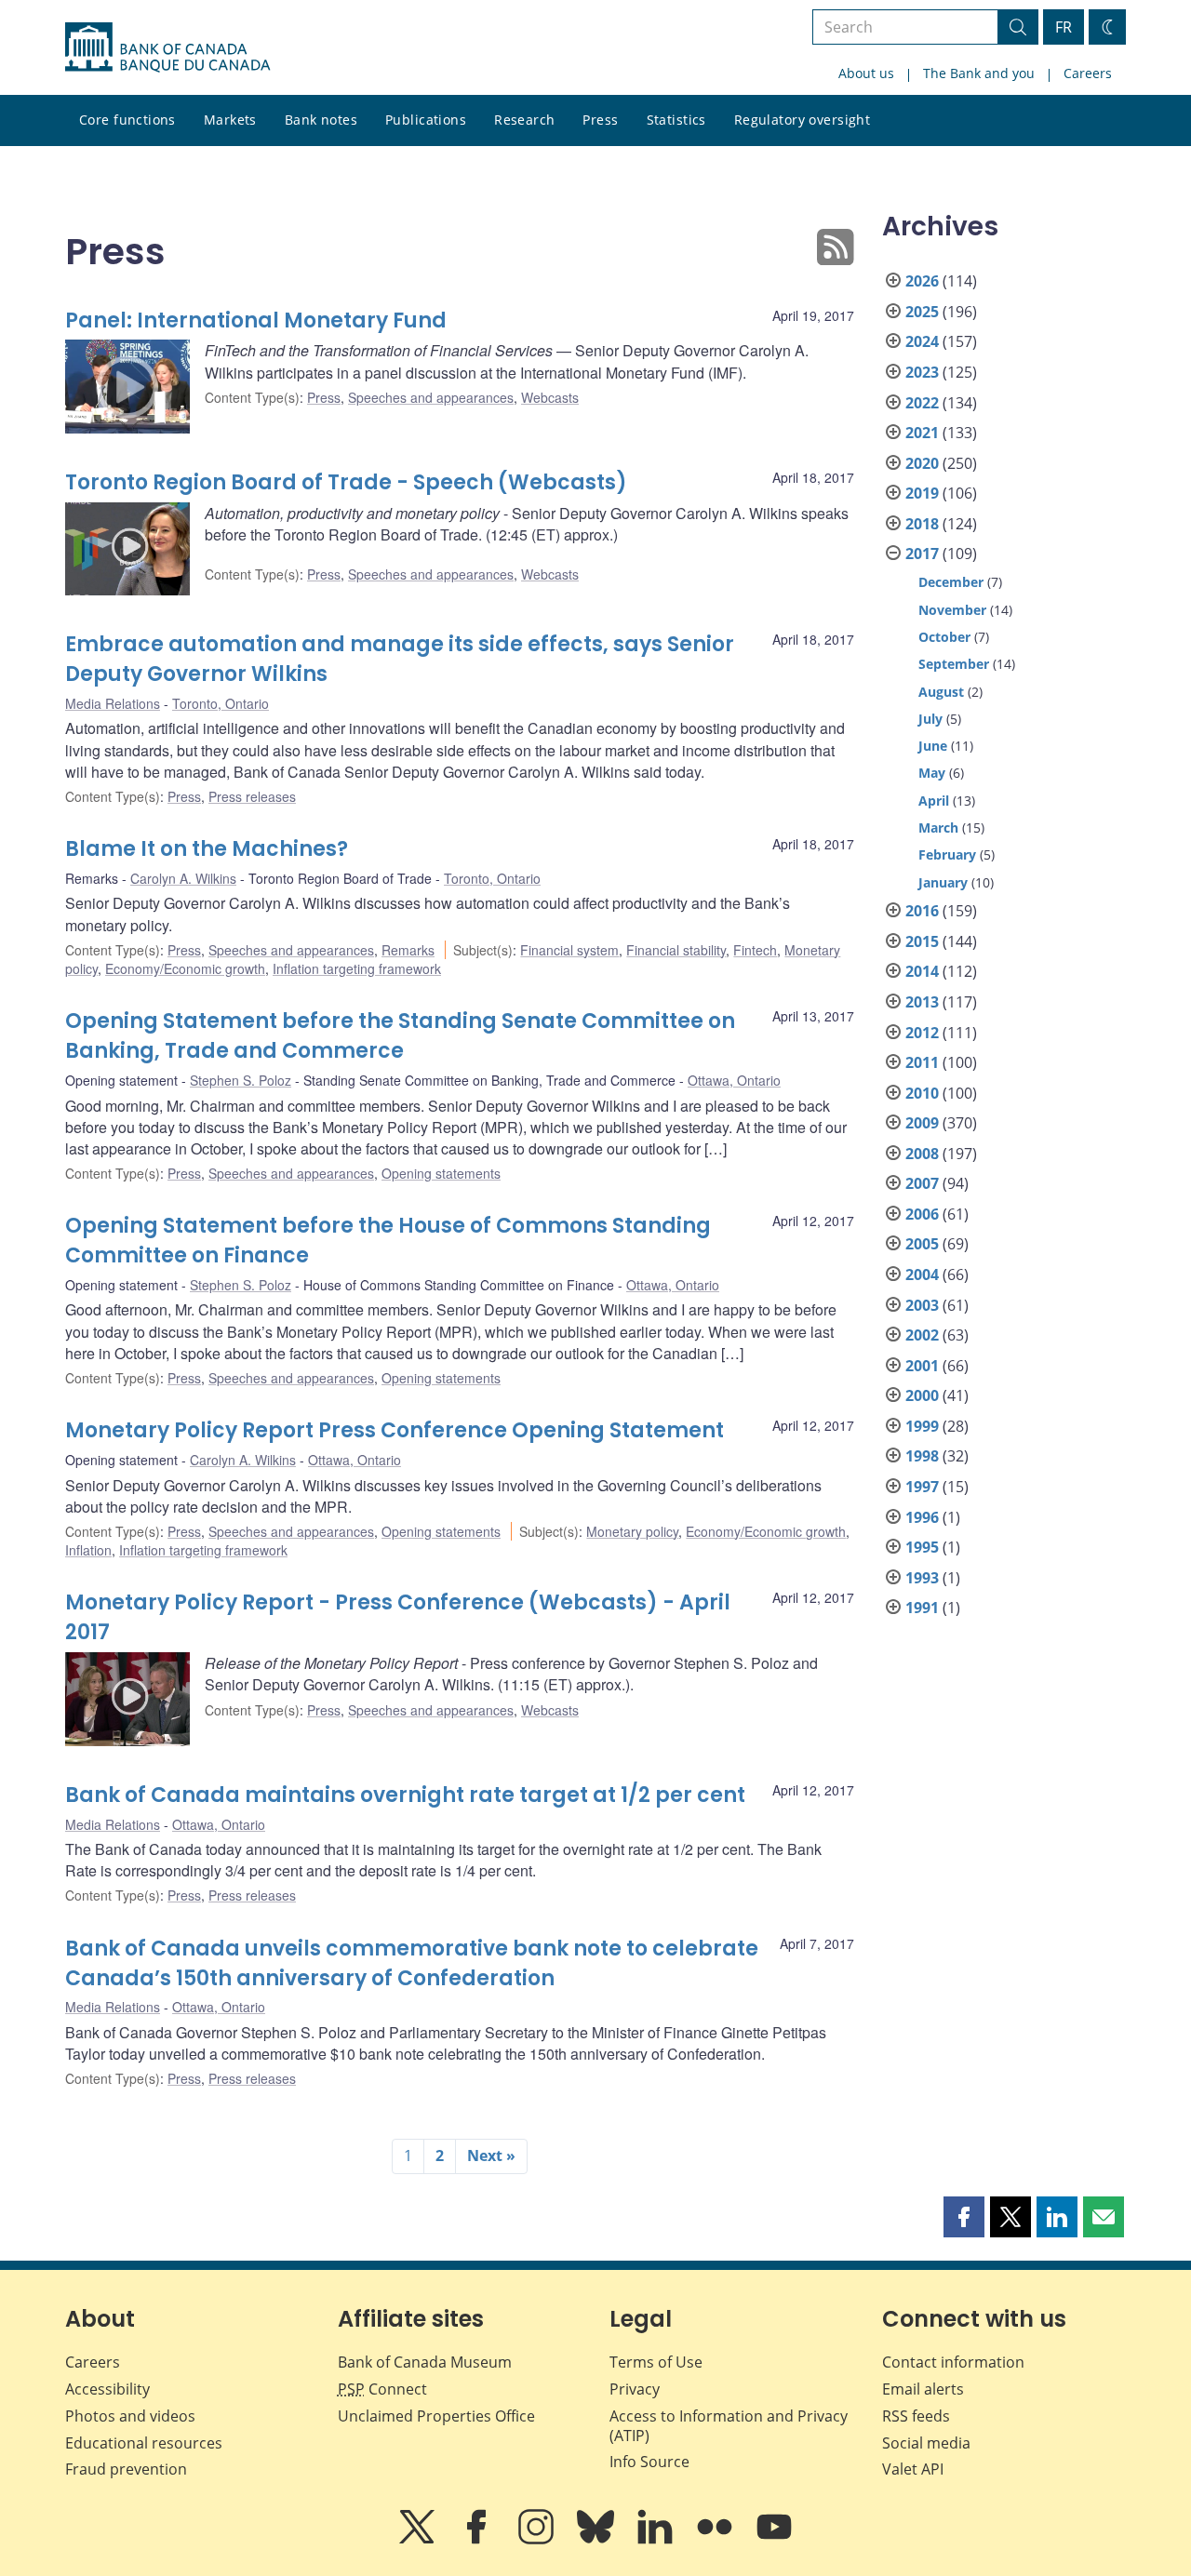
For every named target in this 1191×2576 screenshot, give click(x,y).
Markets (230, 120)
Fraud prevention (126, 2469)
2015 (922, 941)
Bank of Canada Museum (425, 2362)
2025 (922, 312)
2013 (922, 1002)
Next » (491, 2156)
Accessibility (107, 2389)
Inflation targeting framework (357, 968)
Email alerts (923, 2389)
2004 (922, 1275)
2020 (922, 463)
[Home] (167, 47)
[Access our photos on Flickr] (716, 2540)
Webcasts (550, 397)
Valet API (913, 2469)
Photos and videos (130, 2416)
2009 (922, 1123)
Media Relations (113, 703)
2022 (922, 403)
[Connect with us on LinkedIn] (657, 2540)
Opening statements (441, 1173)
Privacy (635, 2389)
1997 (922, 1487)
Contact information (953, 2362)
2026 (922, 281)
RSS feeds (916, 2416)
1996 (922, 1517)
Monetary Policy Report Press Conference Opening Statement (395, 1430)
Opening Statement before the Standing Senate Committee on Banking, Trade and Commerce (400, 1036)
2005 (922, 1244)
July (930, 719)
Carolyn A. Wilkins (183, 878)
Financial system (569, 950)
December (951, 582)
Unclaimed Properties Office (436, 2416)
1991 (922, 1608)
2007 (922, 1183)
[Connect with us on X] (419, 2540)
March (938, 828)
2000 (922, 1395)
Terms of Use (656, 2362)
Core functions (127, 120)
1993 (922, 1578)
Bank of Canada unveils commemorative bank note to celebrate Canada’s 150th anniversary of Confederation (412, 1963)
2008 (922, 1154)
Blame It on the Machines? (207, 849)
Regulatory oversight (802, 120)
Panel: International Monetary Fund (256, 320)
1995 (922, 1547)
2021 (922, 433)
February (947, 854)
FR (1064, 27)
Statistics (676, 120)
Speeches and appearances (431, 397)
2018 (922, 524)
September (954, 664)
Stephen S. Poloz (241, 1080)
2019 (922, 493)
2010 (922, 1093)
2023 (922, 372)
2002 (922, 1335)
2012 (922, 1033)
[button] (964, 2217)
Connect (382, 2389)
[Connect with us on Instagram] (538, 2540)
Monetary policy (632, 1531)
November (952, 610)
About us (866, 73)
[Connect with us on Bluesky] (597, 2540)
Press (600, 120)
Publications (426, 120)
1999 (922, 1426)
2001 (922, 1366)
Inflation (88, 1550)
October (944, 637)
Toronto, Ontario (221, 703)
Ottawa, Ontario (734, 1080)
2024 (922, 341)
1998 (922, 1456)
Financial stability (676, 950)
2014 (922, 971)
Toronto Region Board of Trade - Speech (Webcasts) (346, 482)
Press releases (252, 796)
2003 (922, 1305)
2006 (922, 1214)
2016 (922, 911)
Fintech (755, 950)
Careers (1088, 73)
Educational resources (144, 2443)
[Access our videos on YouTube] (774, 2540)
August (941, 692)
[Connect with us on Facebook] (478, 2540)
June (933, 746)
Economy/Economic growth (185, 968)
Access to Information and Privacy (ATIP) (729, 2426)
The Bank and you (979, 73)
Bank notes (321, 120)
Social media (926, 2443)
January (943, 882)
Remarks (408, 950)
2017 (922, 554)
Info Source (649, 2462)
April (934, 801)
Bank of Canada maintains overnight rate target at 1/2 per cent (405, 1795)
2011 (922, 1062)
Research (524, 120)
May (932, 773)
